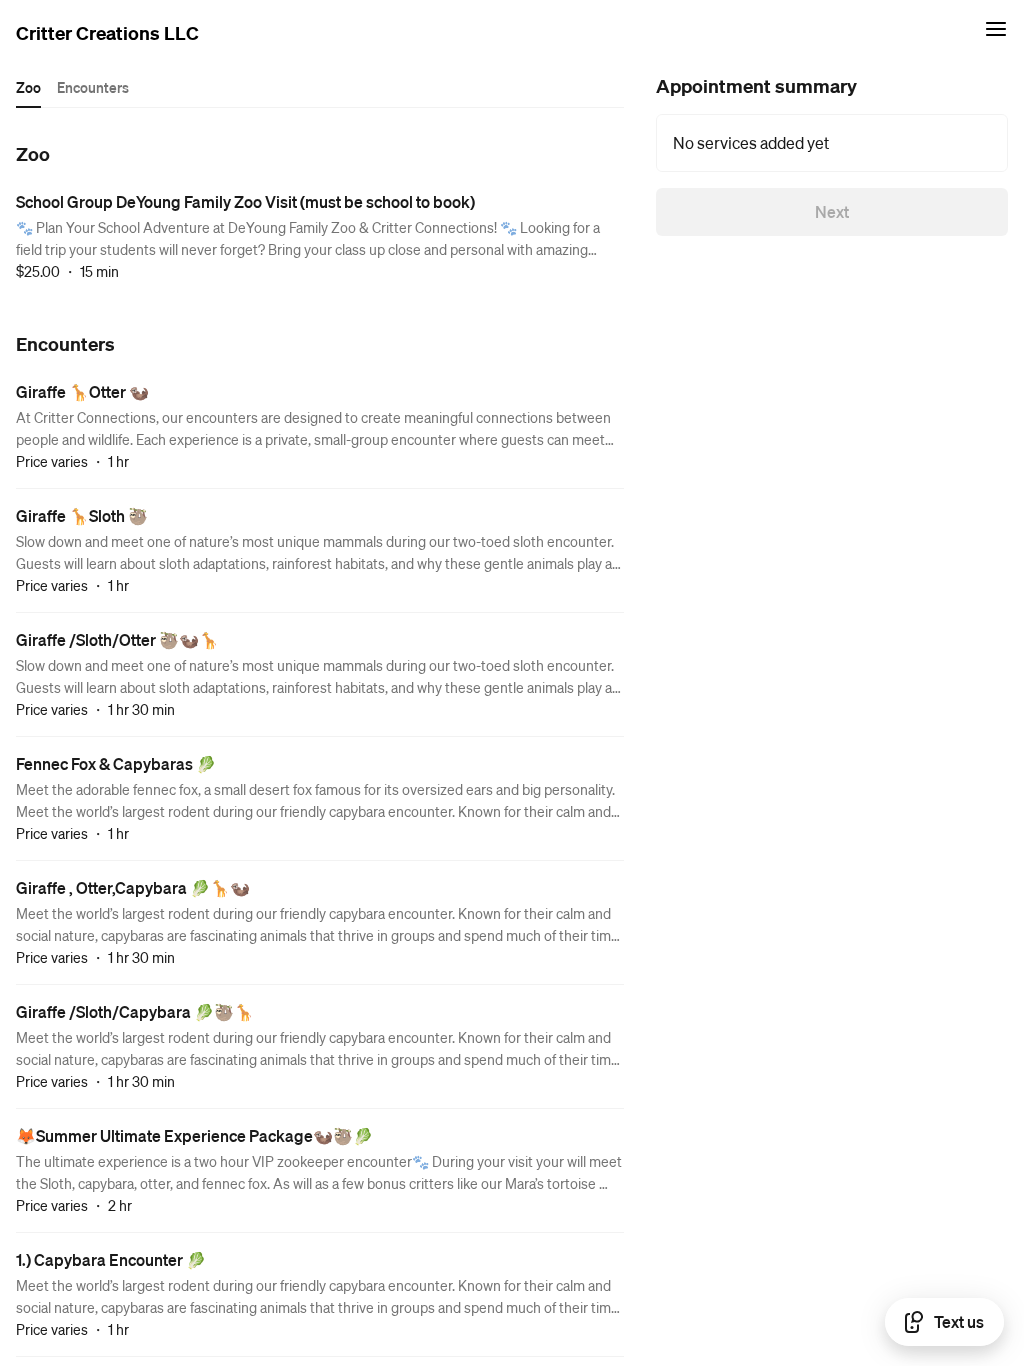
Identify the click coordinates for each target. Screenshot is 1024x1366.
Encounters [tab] (93, 87)
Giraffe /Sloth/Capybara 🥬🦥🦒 (135, 1011)
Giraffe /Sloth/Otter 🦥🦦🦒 (117, 639)
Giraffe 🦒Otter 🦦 (82, 391)
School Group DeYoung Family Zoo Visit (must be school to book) (245, 201)
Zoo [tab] (28, 87)
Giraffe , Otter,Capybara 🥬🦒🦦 (133, 887)
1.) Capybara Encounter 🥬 (111, 1259)
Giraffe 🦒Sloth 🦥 (82, 515)
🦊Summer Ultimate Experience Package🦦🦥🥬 (194, 1135)
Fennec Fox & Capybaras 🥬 (116, 763)
